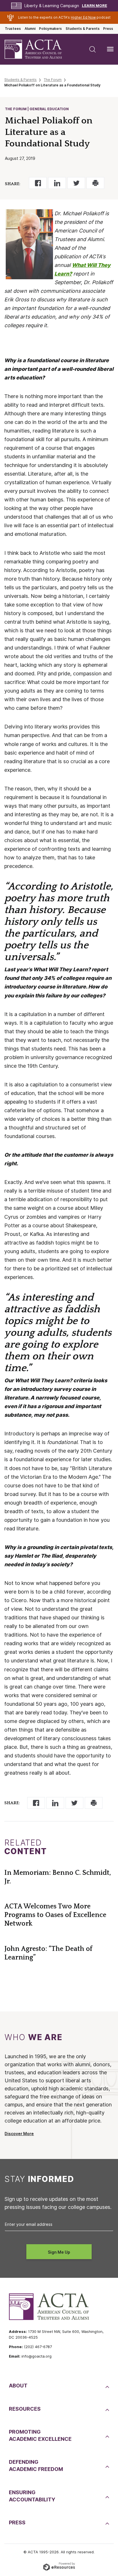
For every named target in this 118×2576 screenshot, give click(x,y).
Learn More (95, 6)
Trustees (13, 29)
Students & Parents (83, 29)
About (18, 2386)
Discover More (19, 2134)
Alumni (30, 29)
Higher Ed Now (83, 18)
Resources (25, 2409)
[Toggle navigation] (110, 49)
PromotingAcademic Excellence (40, 2435)
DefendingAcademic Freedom (36, 2465)
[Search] (93, 49)
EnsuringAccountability (32, 2496)
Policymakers (50, 29)
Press (108, 29)
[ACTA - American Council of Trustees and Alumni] (38, 49)
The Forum (53, 80)
